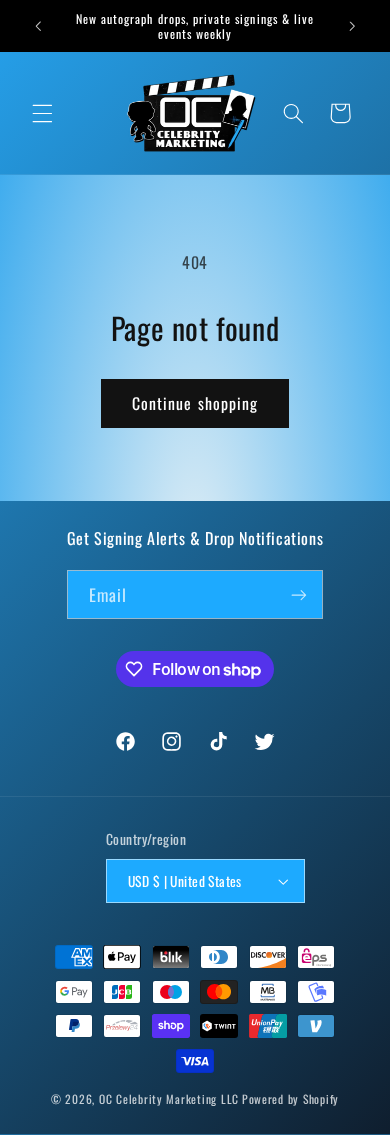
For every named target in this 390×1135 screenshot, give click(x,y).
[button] (42, 113)
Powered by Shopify (290, 1098)
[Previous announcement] (38, 26)
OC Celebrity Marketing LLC (169, 1098)
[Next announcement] (352, 26)
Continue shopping (195, 403)
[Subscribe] (299, 594)
